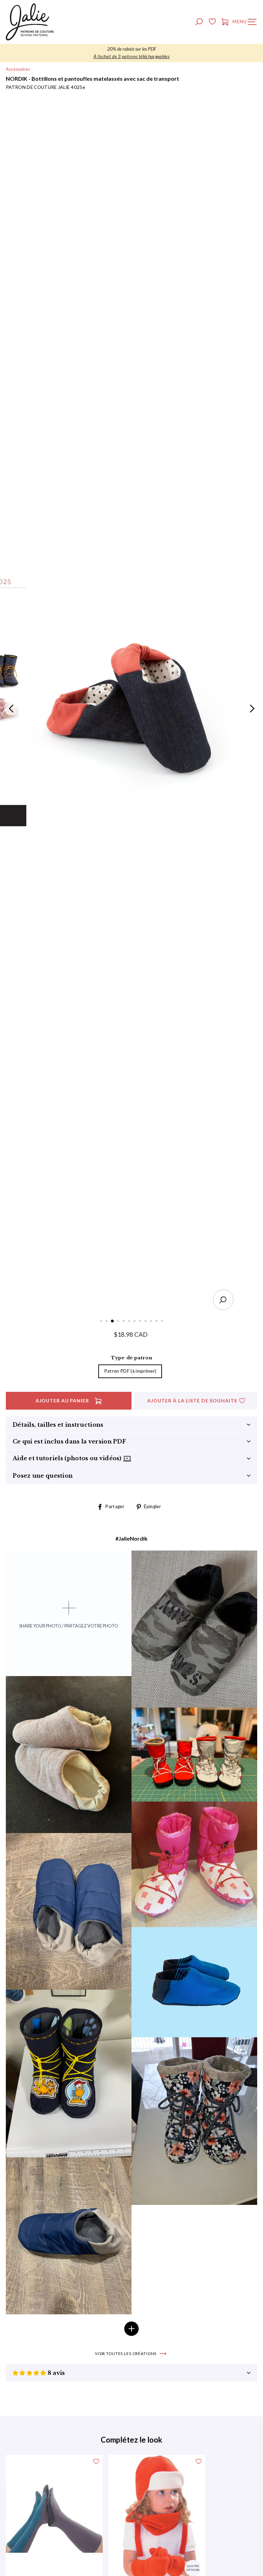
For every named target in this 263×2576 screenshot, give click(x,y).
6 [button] (130, 1322)
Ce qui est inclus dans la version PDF (69, 1441)
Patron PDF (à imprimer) (130, 1371)
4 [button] (119, 1322)
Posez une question (43, 1476)
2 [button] (107, 1322)
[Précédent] (12, 708)
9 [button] (146, 1322)
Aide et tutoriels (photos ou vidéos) (68, 1458)
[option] (131, 53)
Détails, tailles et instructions (58, 1425)
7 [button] (135, 1322)
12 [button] (163, 1322)
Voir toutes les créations (126, 2353)
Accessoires (18, 69)
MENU (246, 23)
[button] (30, 2373)
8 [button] (141, 1322)
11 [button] (157, 1322)
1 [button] (102, 1322)
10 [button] (152, 1322)
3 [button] (113, 1321)
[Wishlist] (212, 23)
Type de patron (132, 1358)
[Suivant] (251, 708)
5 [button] (124, 1322)
